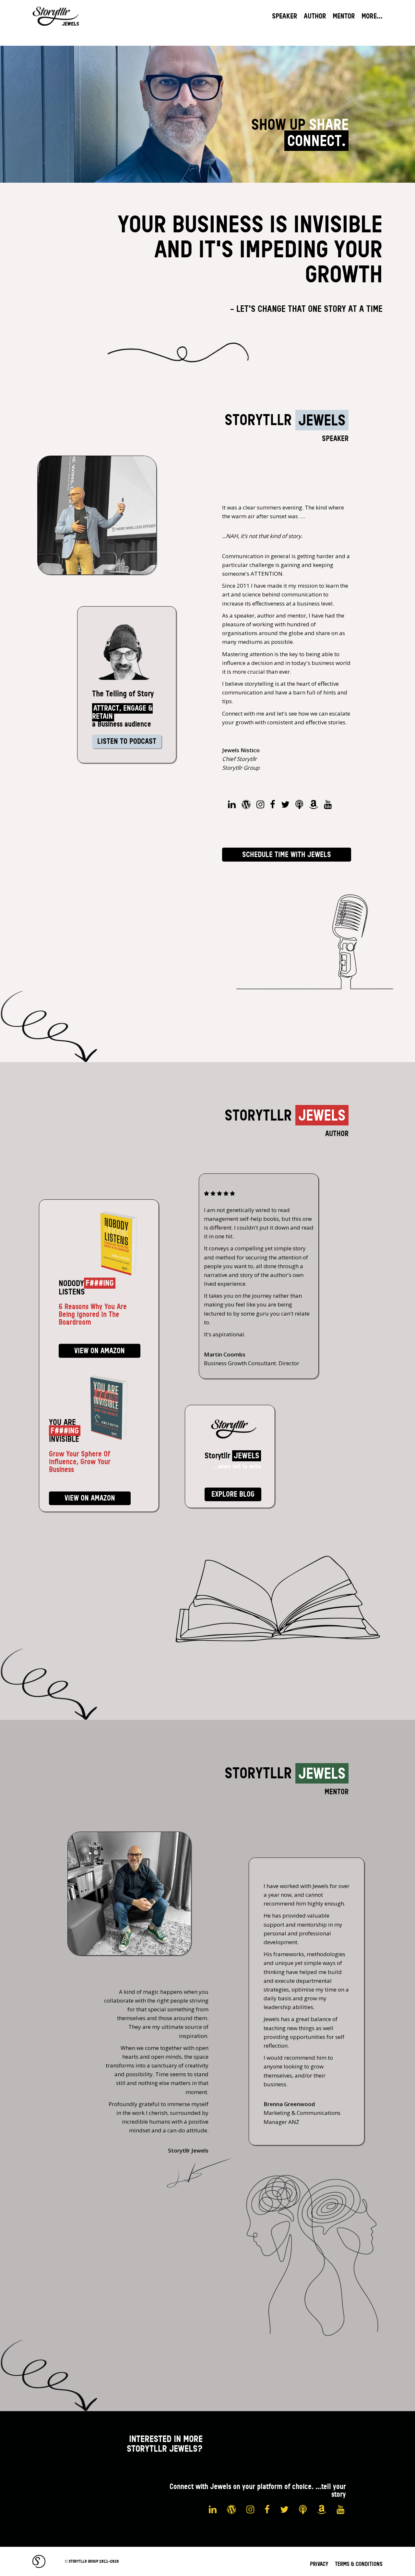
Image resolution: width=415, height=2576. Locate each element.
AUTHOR (315, 16)
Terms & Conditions (359, 2564)
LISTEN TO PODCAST (127, 741)
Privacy (319, 2564)
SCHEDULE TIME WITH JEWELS (287, 855)
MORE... (372, 16)
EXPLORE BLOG (233, 1494)
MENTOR (344, 16)
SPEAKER (285, 16)
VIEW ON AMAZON (100, 1351)
